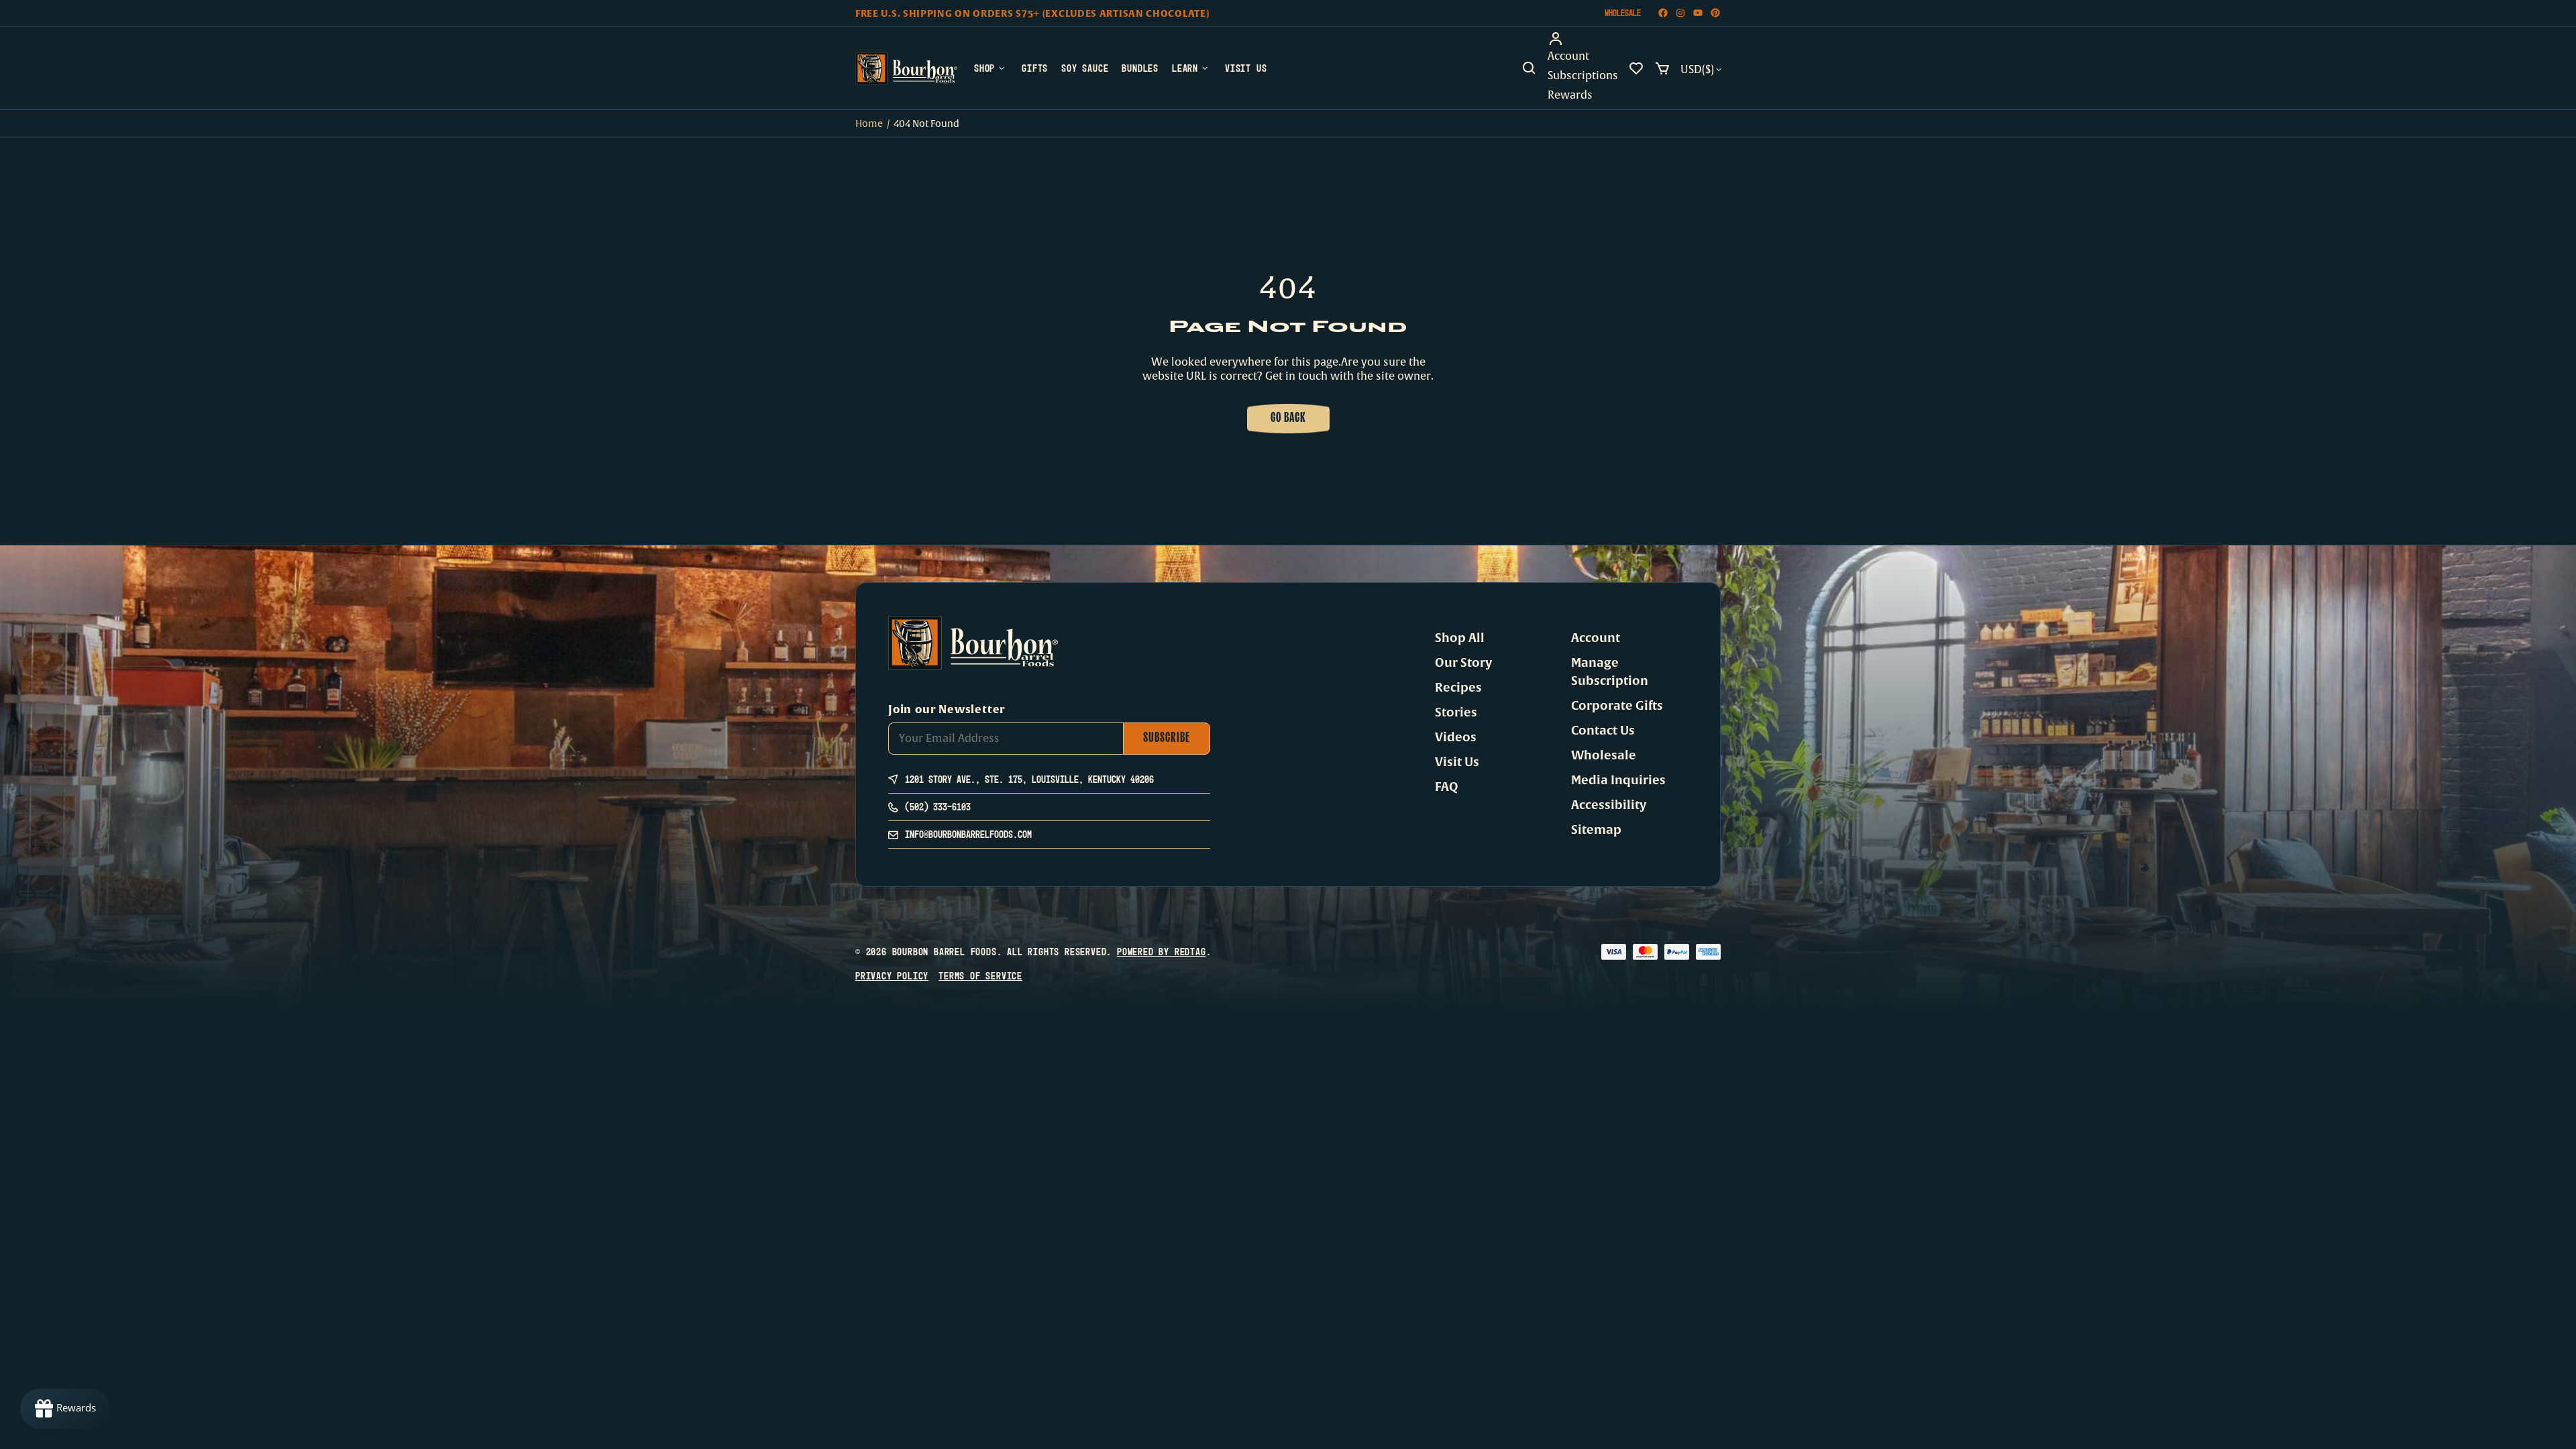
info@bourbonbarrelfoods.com (968, 834)
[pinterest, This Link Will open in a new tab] (1715, 13)
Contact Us (1603, 731)
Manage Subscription (1610, 672)
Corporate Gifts (1617, 706)
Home (869, 124)
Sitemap (1596, 830)
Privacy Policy (892, 976)
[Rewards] (65, 1409)
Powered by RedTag (1162, 952)
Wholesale (1623, 13)
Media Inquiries (1618, 780)
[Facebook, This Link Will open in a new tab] (1663, 13)
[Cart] (1662, 68)
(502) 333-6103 (938, 807)
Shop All (1460, 638)
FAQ (1447, 787)
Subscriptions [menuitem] (1583, 76)
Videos (1456, 737)
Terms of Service (980, 976)
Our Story (1463, 663)
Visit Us (1457, 762)
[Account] (1583, 39)
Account (1596, 638)
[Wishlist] (1636, 68)
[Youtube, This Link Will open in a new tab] (1698, 13)
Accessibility (1609, 805)
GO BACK (1288, 419)
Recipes (1458, 688)
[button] (1529, 68)
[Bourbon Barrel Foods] (906, 68)
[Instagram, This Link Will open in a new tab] (1680, 13)
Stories (1456, 712)
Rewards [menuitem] (1570, 95)
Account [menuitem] (1568, 56)
